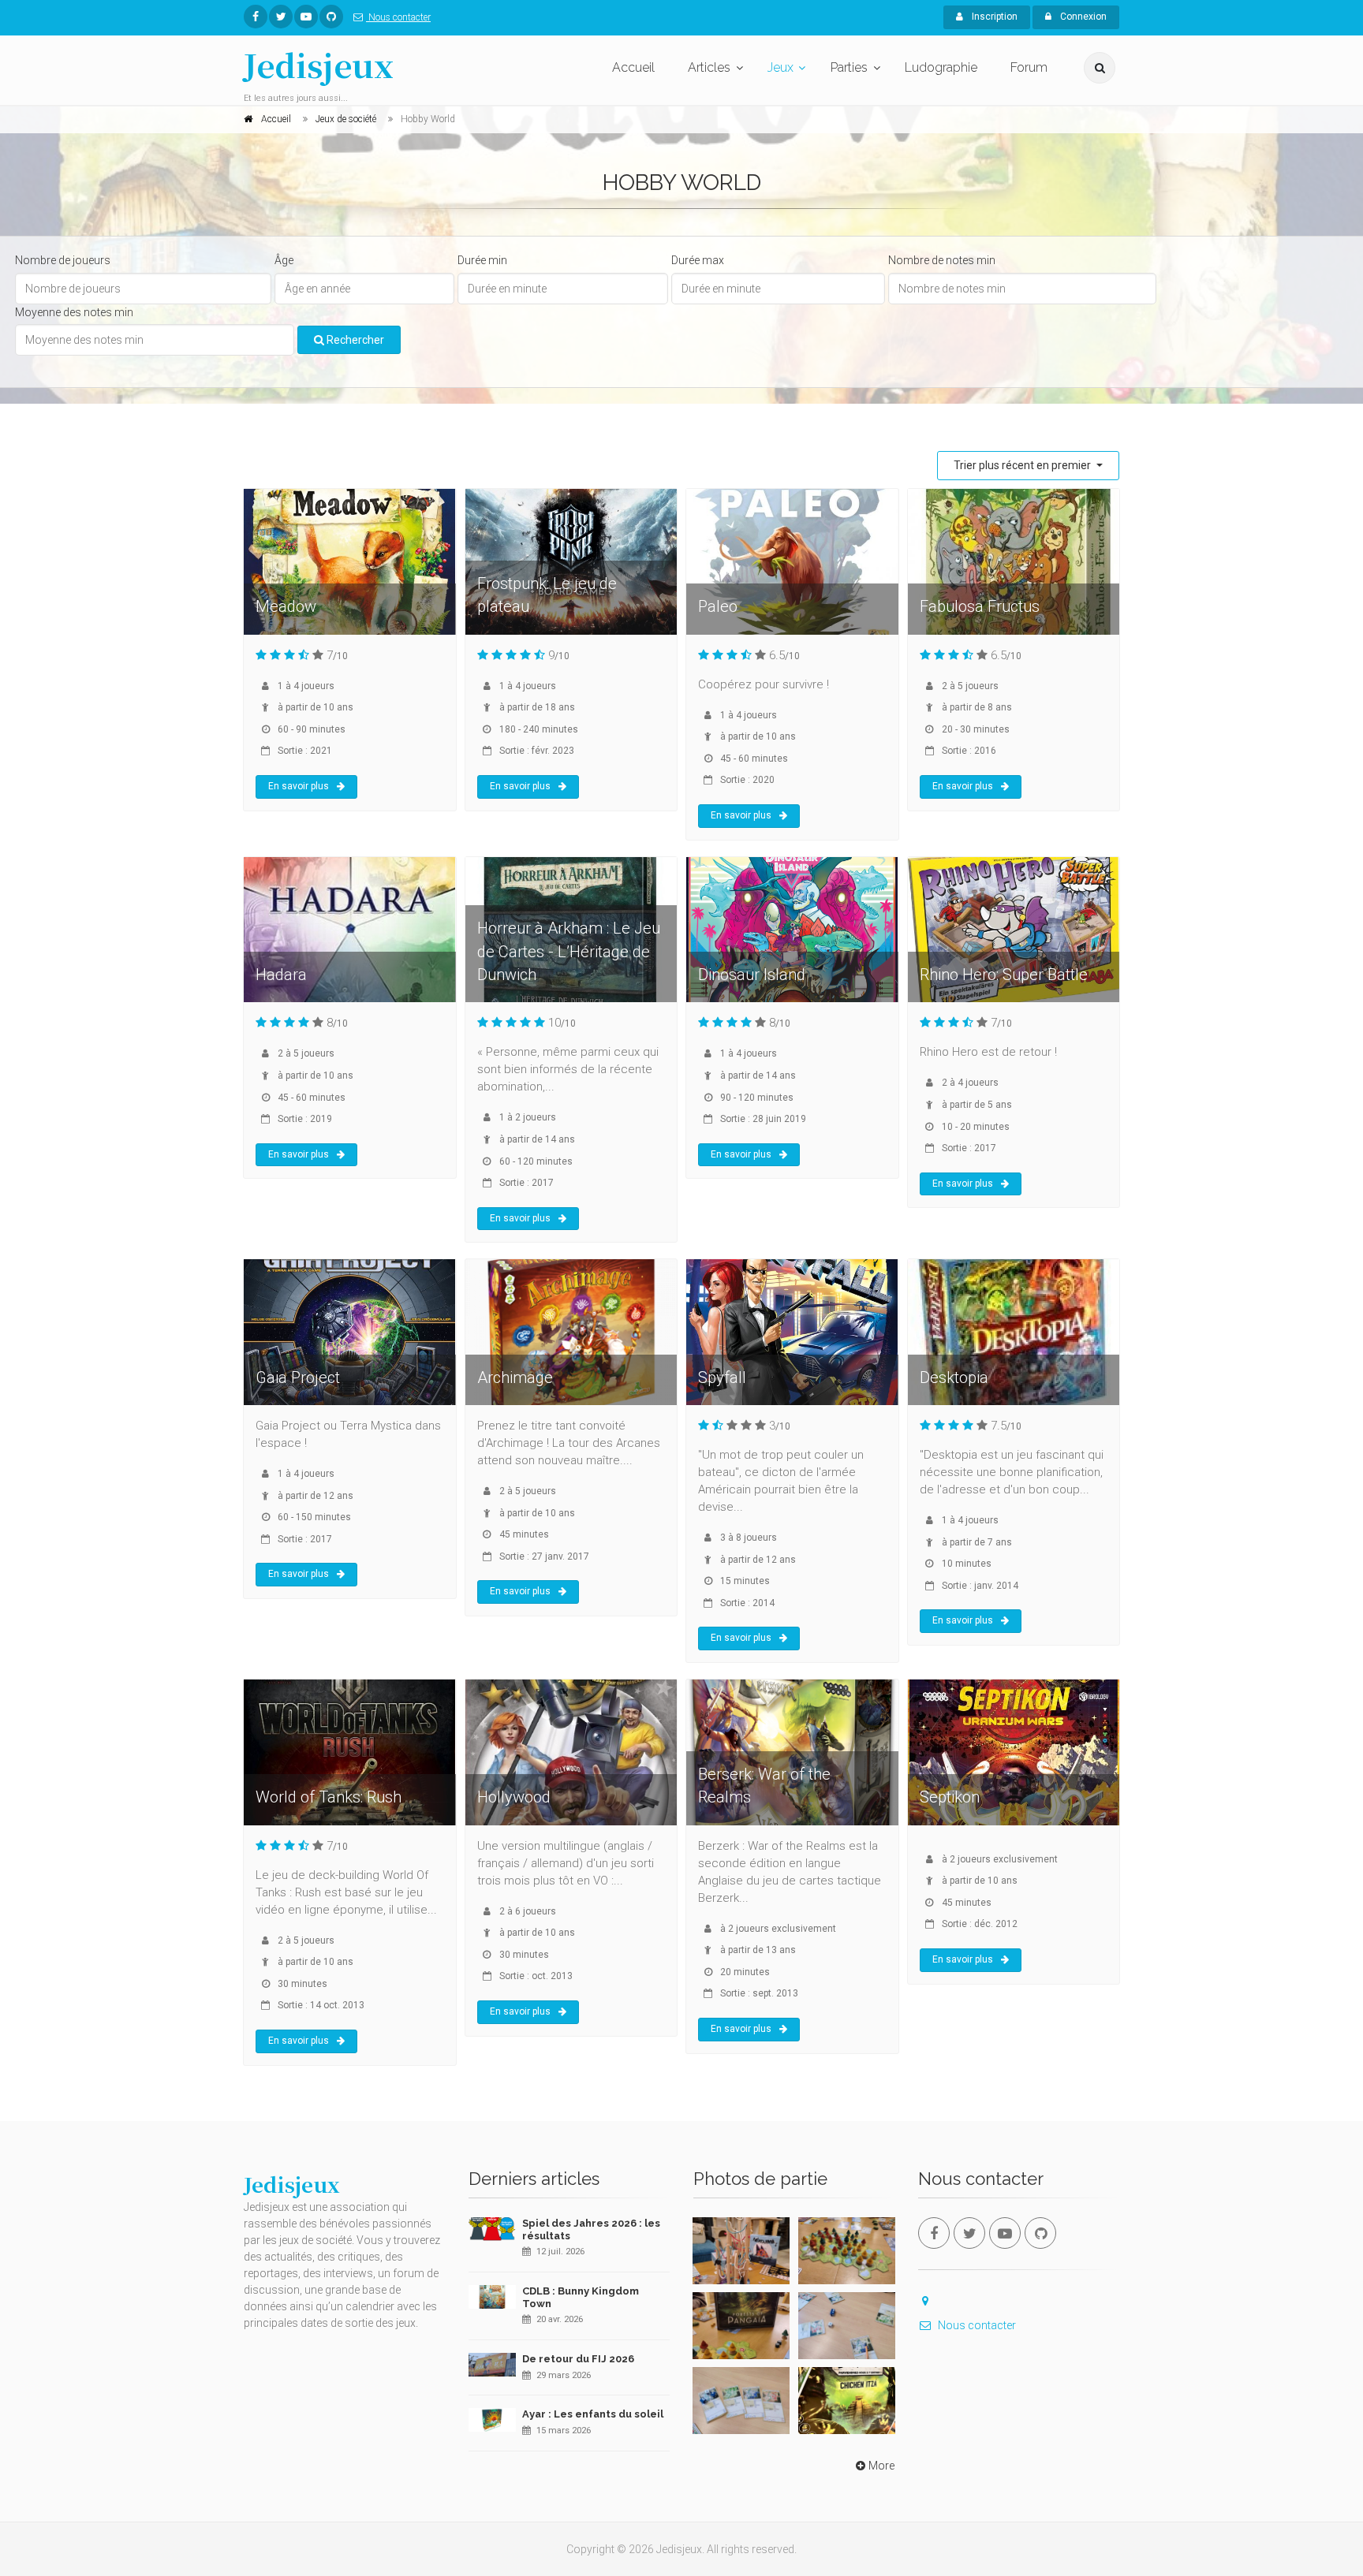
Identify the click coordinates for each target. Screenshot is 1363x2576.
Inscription (993, 17)
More (881, 2466)
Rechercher (354, 340)
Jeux (780, 67)
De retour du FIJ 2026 (578, 2359)
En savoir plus (299, 786)
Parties (849, 67)
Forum (1029, 67)
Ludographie (941, 67)
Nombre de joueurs (63, 260)
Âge (284, 260)
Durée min (482, 260)
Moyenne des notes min (74, 312)
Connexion (1082, 17)
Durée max (698, 260)
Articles (709, 67)
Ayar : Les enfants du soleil (593, 2414)
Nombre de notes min (942, 260)
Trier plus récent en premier (1023, 465)
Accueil (633, 67)
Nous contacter (398, 17)
